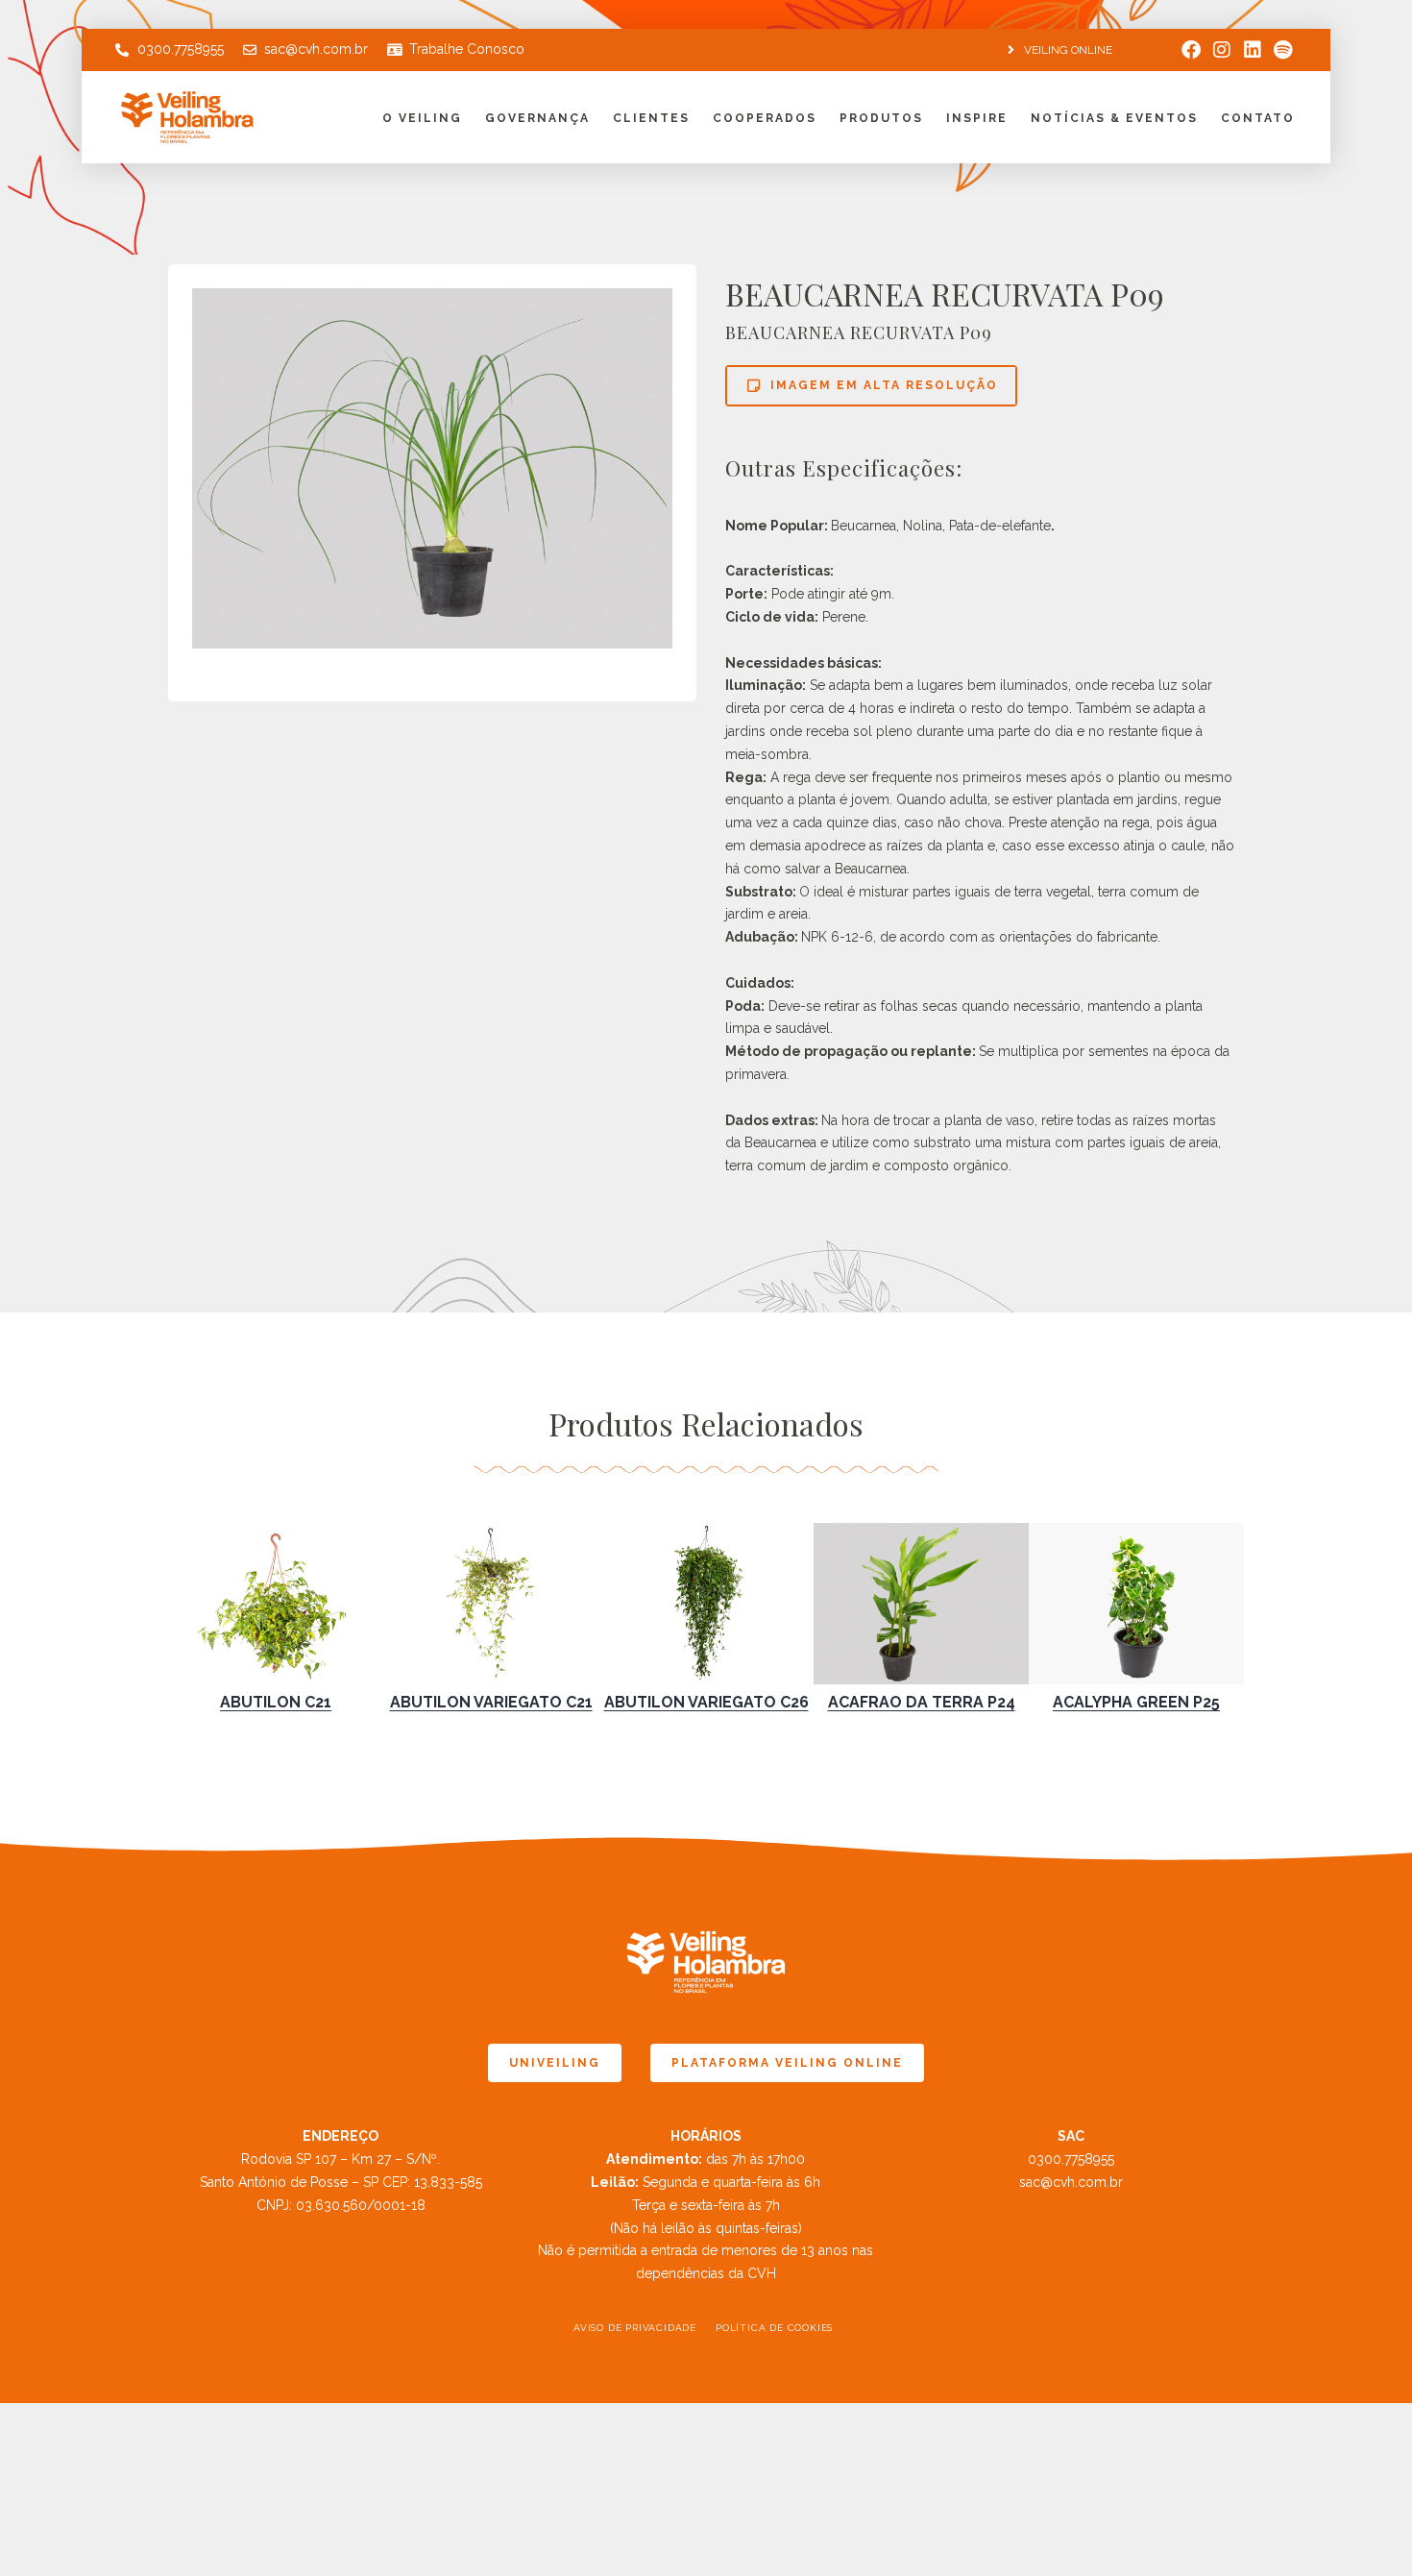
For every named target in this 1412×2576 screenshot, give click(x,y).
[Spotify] (1283, 50)
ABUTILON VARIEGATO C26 (706, 1702)
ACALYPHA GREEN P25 (1136, 1702)
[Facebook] (1191, 50)
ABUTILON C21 (276, 1702)
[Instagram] (1222, 50)
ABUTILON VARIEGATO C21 (491, 1702)
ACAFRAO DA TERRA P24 (922, 1702)
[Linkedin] (1253, 50)
